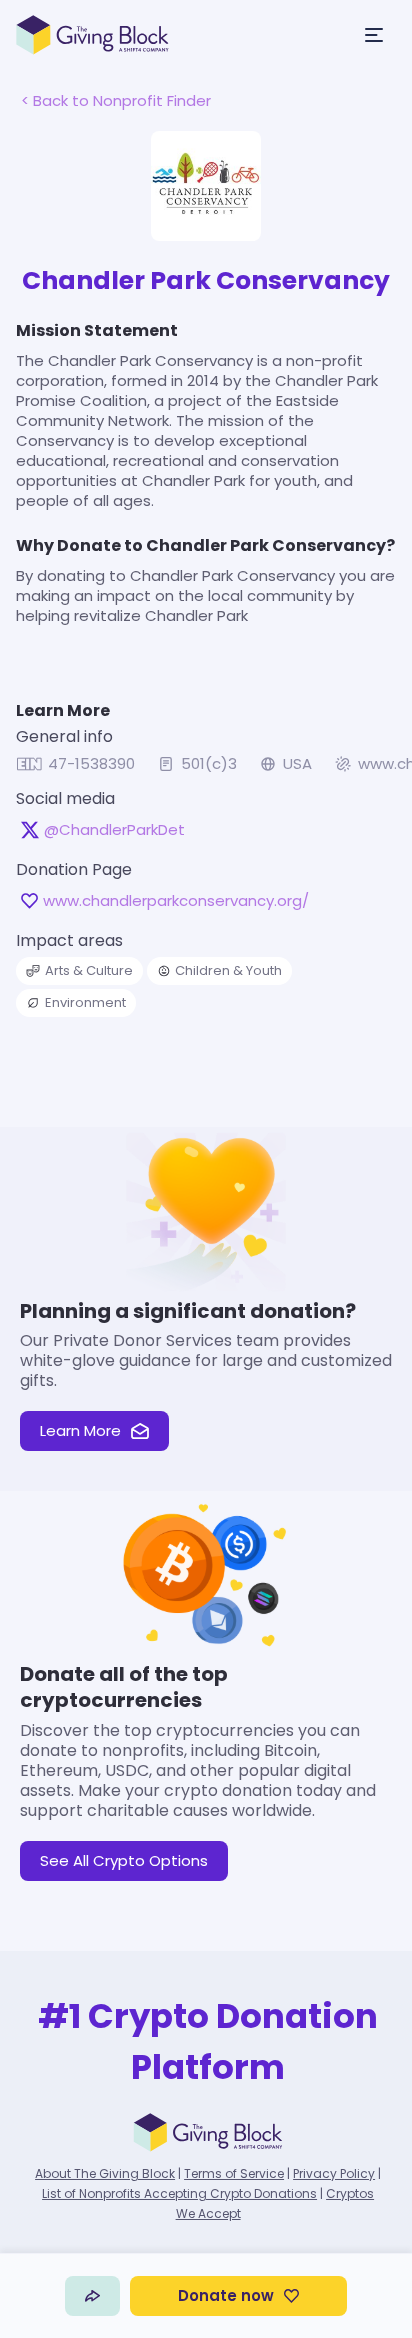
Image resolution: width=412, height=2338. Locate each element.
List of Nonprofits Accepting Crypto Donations (179, 2193)
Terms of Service (234, 2173)
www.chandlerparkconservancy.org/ (176, 901)
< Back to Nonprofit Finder (116, 100)
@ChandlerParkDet (114, 830)
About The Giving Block (105, 2173)
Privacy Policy (334, 2173)
